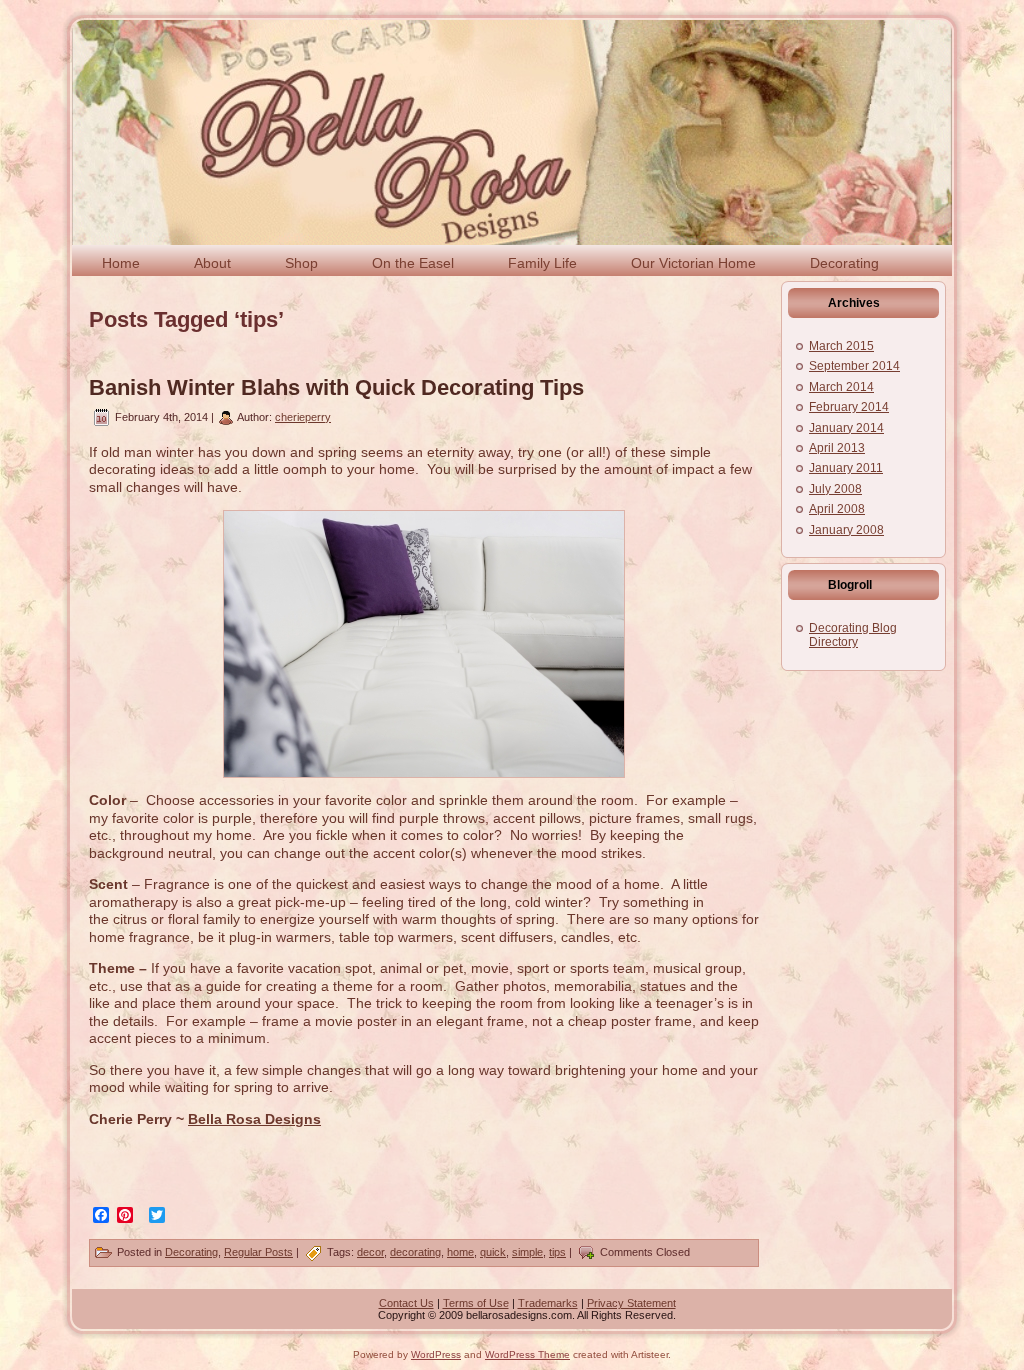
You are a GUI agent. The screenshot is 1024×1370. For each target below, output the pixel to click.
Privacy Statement (631, 1303)
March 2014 (841, 387)
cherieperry (303, 417)
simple (527, 1252)
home (460, 1252)
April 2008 (837, 509)
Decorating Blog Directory (853, 635)
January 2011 (846, 468)
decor (370, 1252)
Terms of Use (476, 1303)
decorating (415, 1252)
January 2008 (846, 530)
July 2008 (835, 489)
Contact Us (406, 1303)
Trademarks (548, 1303)
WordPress (436, 1354)
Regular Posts (258, 1252)
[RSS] (92, 1309)
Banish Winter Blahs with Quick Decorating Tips (336, 387)
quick (493, 1252)
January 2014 (846, 428)
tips (557, 1252)
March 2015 (841, 346)
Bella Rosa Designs (254, 1119)
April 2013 (837, 448)
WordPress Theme (527, 1354)
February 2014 (849, 407)
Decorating (191, 1252)
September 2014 (854, 366)
